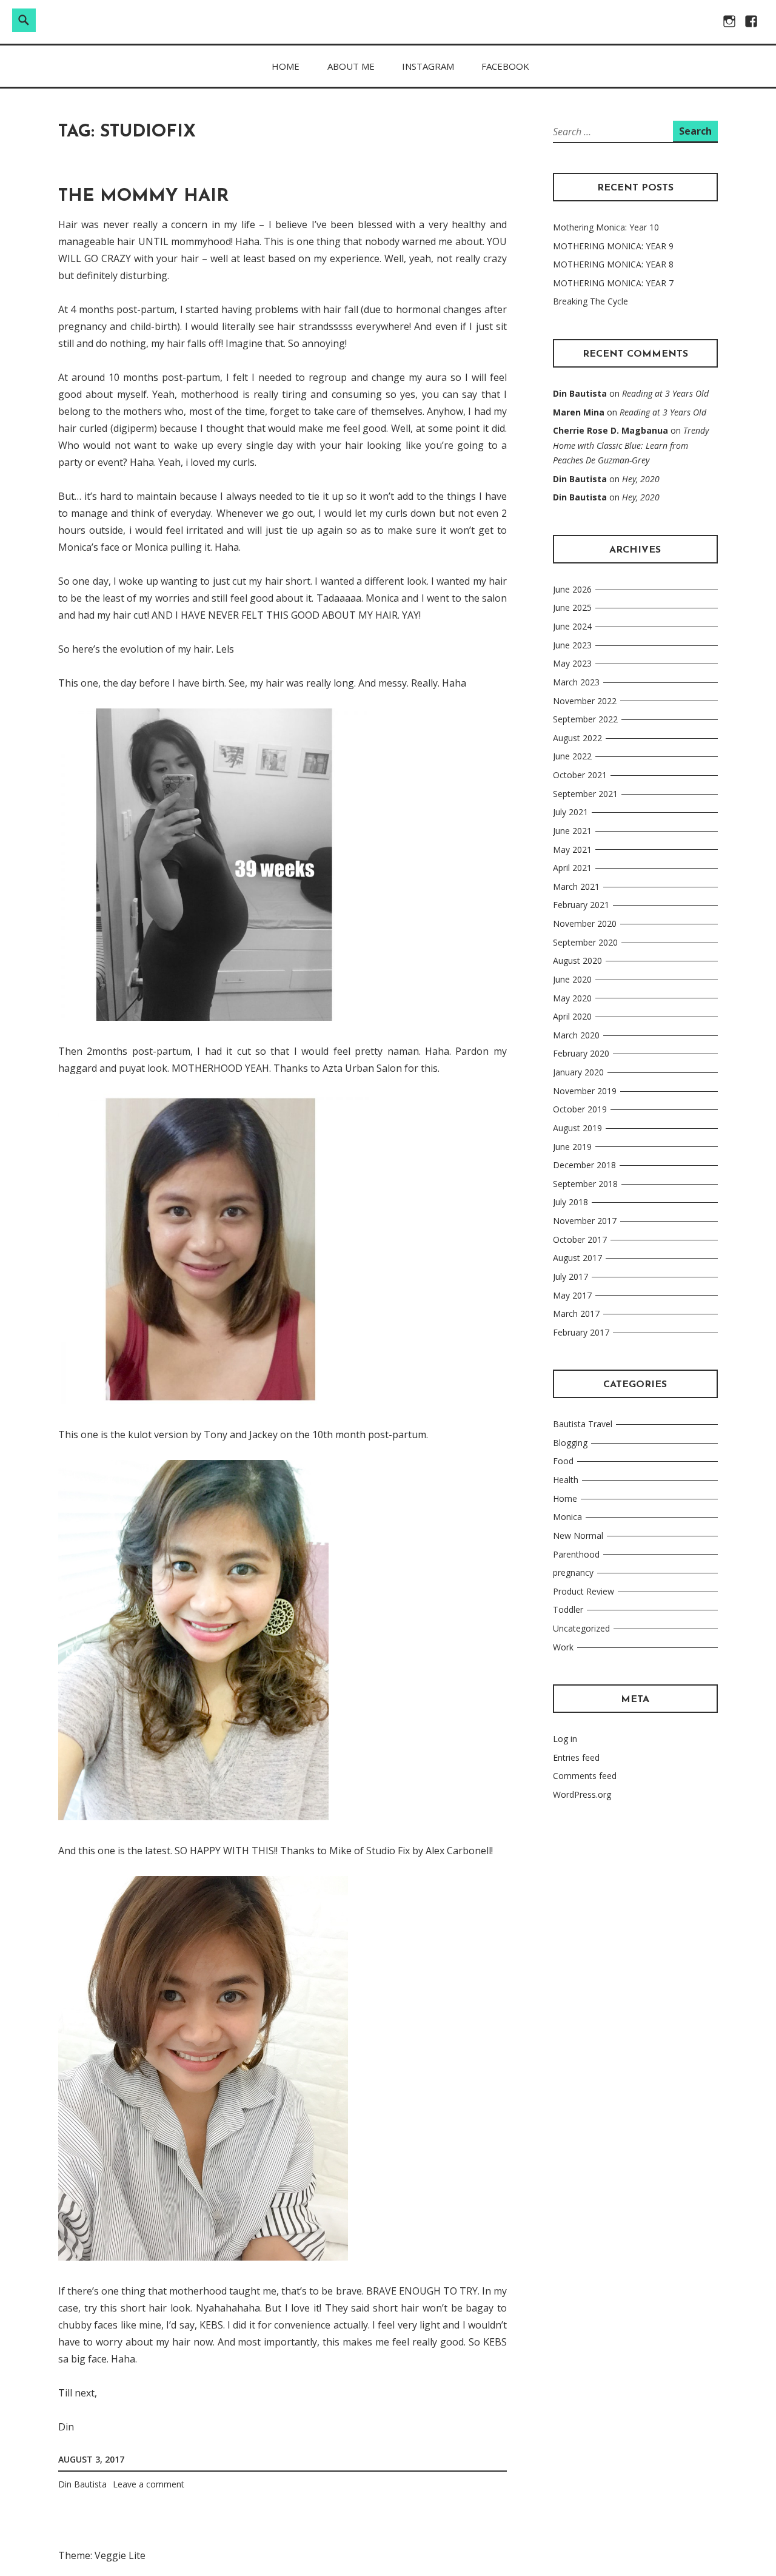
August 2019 (577, 1128)
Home (286, 66)
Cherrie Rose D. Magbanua (610, 430)
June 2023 (572, 645)
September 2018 (585, 1184)
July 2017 (570, 1276)
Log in (565, 1739)
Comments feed (585, 1776)
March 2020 (576, 1035)
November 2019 (585, 1091)
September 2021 (585, 794)
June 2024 (572, 626)
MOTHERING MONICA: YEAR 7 (613, 283)
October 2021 (580, 775)
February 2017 (581, 1332)
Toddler (568, 1609)
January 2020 (578, 1072)
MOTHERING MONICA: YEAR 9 (613, 246)
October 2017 (580, 1239)
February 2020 (581, 1053)
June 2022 (572, 756)
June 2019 (572, 1147)
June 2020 (572, 979)
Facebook (505, 66)
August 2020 (577, 960)
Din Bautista (82, 2484)
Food (563, 1461)
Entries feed (576, 1757)
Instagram (428, 66)
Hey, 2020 (641, 479)
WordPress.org (582, 1794)
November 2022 (585, 701)
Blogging (570, 1443)
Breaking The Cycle (590, 301)
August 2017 (577, 1258)
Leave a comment (149, 2484)
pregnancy (573, 1572)
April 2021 (572, 868)
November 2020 (585, 923)
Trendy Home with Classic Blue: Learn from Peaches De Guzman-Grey (631, 445)
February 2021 (581, 905)
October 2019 (580, 1109)
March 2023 (576, 682)
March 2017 (576, 1313)
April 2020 (572, 1016)
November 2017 (585, 1221)
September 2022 (585, 719)
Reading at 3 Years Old (665, 393)
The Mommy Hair (143, 196)
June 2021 (572, 831)
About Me (351, 66)
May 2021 (572, 849)
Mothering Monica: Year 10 (606, 227)
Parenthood (576, 1554)
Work (563, 1647)
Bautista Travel (583, 1424)
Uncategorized (581, 1628)
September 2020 (585, 942)
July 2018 (570, 1202)
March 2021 (576, 886)
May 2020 (572, 998)
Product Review (584, 1591)
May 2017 (572, 1295)
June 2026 (572, 589)
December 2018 (584, 1165)
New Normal (578, 1535)
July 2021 (570, 812)
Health (566, 1480)
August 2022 (577, 738)
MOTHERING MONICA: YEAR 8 (613, 264)
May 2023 (572, 663)
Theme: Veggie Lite (102, 2555)
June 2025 (572, 607)
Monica (567, 1517)
